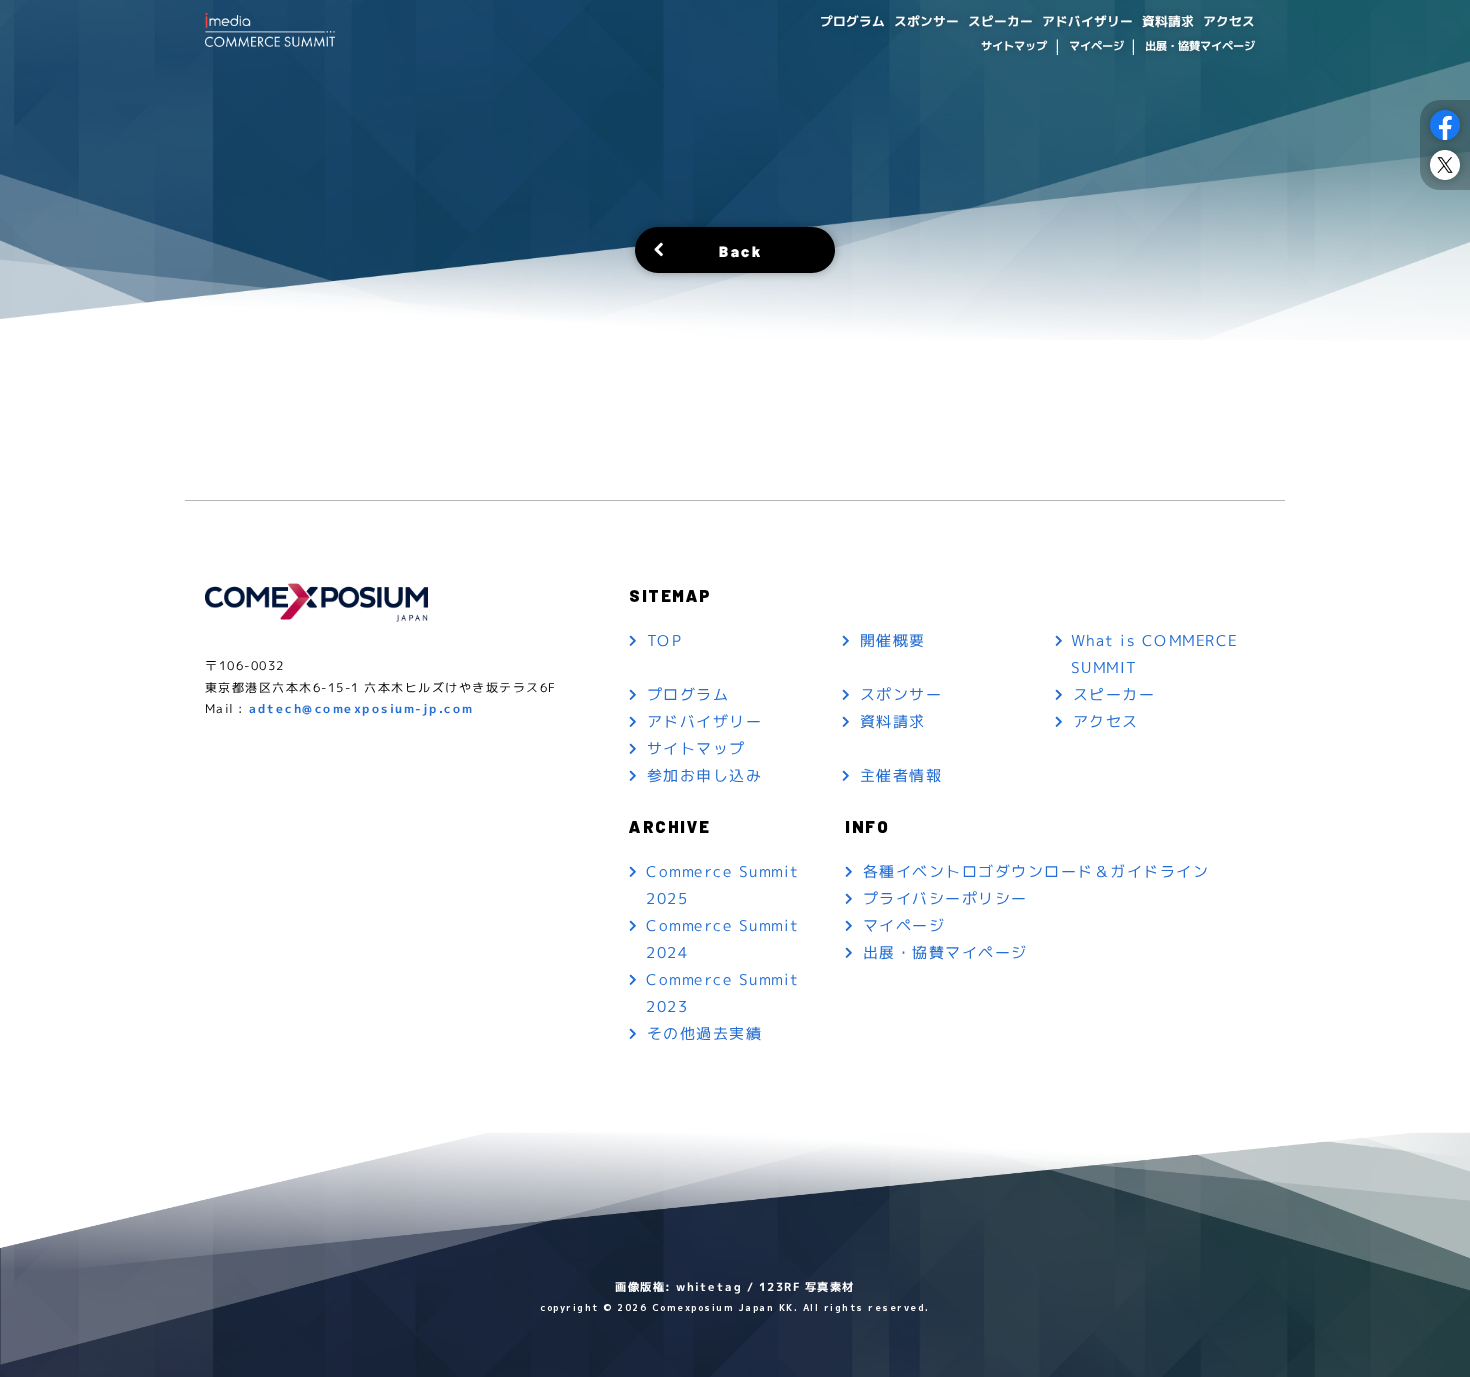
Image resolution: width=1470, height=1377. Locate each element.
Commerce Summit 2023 (723, 993)
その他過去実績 (705, 1033)
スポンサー (926, 21)
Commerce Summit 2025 (723, 885)
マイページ (1095, 46)
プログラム (852, 21)
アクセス (1229, 21)
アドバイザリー (1087, 21)
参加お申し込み (705, 775)
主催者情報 (901, 775)
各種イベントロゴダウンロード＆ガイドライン (1036, 871)
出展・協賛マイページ (1200, 46)
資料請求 (1168, 21)
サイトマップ (1014, 46)
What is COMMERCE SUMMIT (1154, 654)
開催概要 (893, 640)
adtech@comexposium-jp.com (361, 708)
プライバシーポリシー (945, 898)
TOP (665, 640)
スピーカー (1000, 21)
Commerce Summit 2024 (723, 939)
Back (740, 249)
